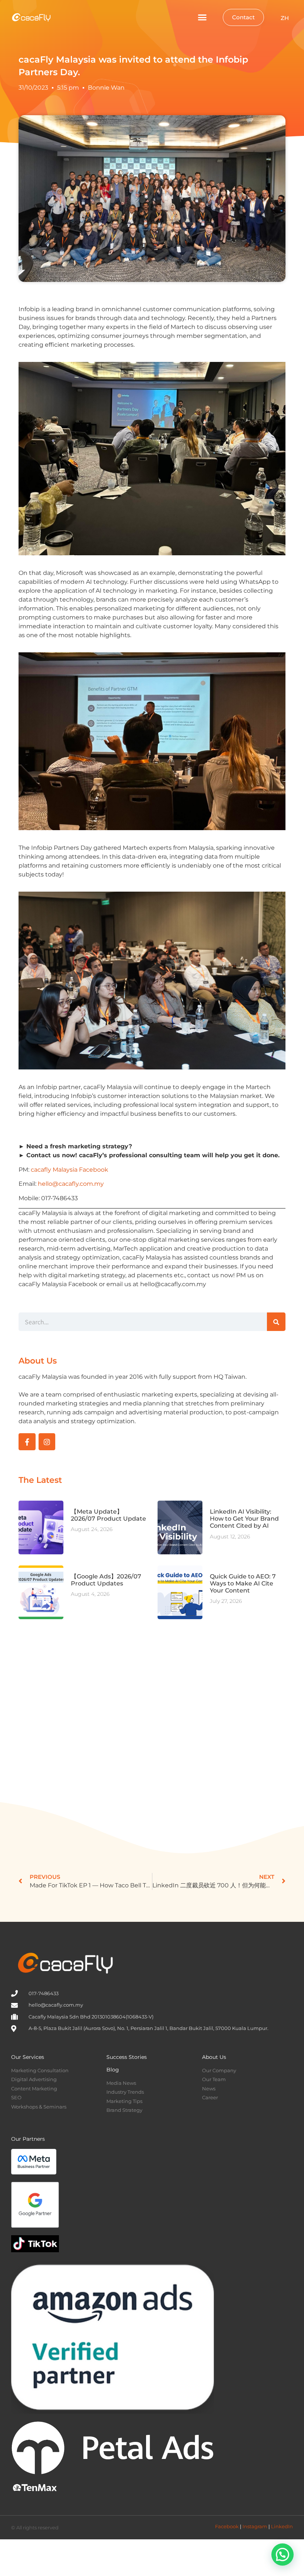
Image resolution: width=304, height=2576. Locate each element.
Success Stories (127, 2057)
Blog (113, 2070)
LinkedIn (282, 2526)
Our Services (28, 2057)
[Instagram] (47, 1442)
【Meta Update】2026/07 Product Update (108, 1515)
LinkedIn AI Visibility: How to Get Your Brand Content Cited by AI (244, 1519)
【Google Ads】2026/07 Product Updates (106, 1580)
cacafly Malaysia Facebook (70, 1170)
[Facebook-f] (27, 1442)
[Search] (276, 1322)
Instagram (255, 2526)
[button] (202, 17)
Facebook (227, 2526)
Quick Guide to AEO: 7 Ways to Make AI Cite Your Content (243, 1583)
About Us (214, 2057)
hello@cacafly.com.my (71, 1184)
